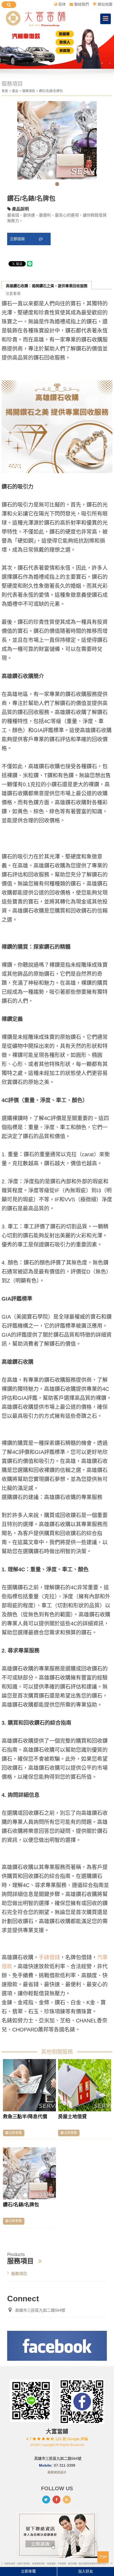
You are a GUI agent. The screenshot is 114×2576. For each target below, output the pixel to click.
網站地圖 (105, 4)
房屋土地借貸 (72, 2117)
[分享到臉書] (56, 2500)
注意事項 (13, 294)
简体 (62, 4)
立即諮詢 (18, 239)
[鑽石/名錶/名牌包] (29, 2173)
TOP (103, 2557)
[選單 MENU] (106, 19)
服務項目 (29, 91)
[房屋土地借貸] (85, 2085)
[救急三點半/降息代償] (29, 2085)
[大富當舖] (35, 19)
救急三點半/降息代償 (25, 2117)
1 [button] (102, 63)
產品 (15, 91)
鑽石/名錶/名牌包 (21, 2205)
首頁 (5, 91)
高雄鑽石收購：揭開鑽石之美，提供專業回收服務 (47, 286)
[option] (57, 48)
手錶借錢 (49, 1957)
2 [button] (110, 63)
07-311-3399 (65, 2465)
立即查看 (15, 2133)
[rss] (67, 2500)
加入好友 (86, 2571)
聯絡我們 (82, 4)
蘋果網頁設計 (57, 2473)
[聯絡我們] (57, 2534)
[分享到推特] (46, 2500)
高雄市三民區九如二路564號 (40, 2310)
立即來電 (28, 2571)
